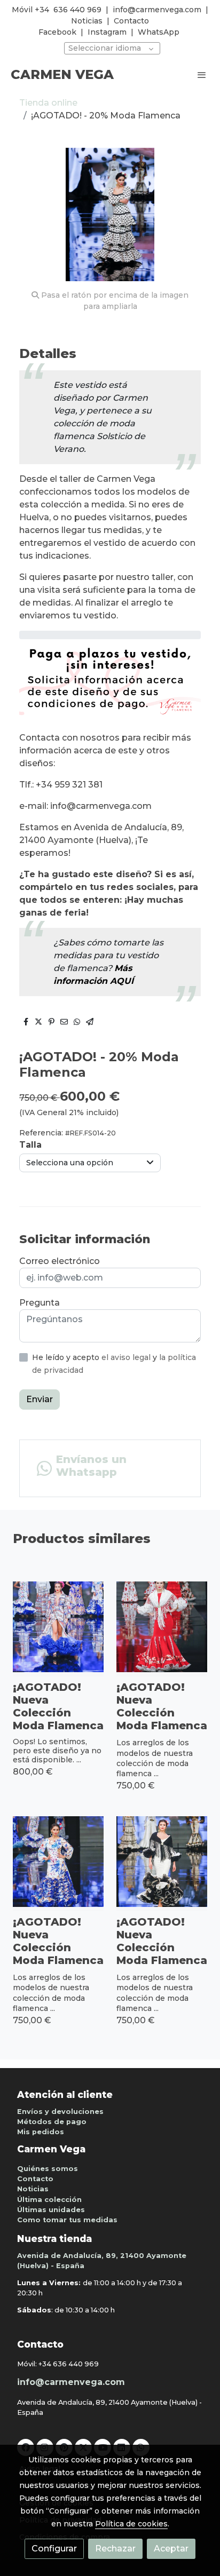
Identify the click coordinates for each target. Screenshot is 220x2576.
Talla (30, 1145)
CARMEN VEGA (62, 75)
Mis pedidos (41, 2132)
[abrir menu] (202, 75)
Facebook (57, 32)
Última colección (49, 2200)
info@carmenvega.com (157, 10)
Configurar (54, 2549)
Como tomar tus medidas (67, 2220)
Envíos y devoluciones (60, 2112)
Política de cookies (131, 2524)
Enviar (40, 1399)
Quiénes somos (48, 2169)
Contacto (131, 21)
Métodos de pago (52, 2122)
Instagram (107, 32)
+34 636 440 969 (69, 2364)
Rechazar (115, 2549)
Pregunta (40, 1303)
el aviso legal (127, 1357)
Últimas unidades (51, 2210)
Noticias (87, 21)
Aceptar (171, 2549)
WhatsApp (159, 32)
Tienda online (48, 103)
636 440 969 (77, 10)
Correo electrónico (60, 1261)
